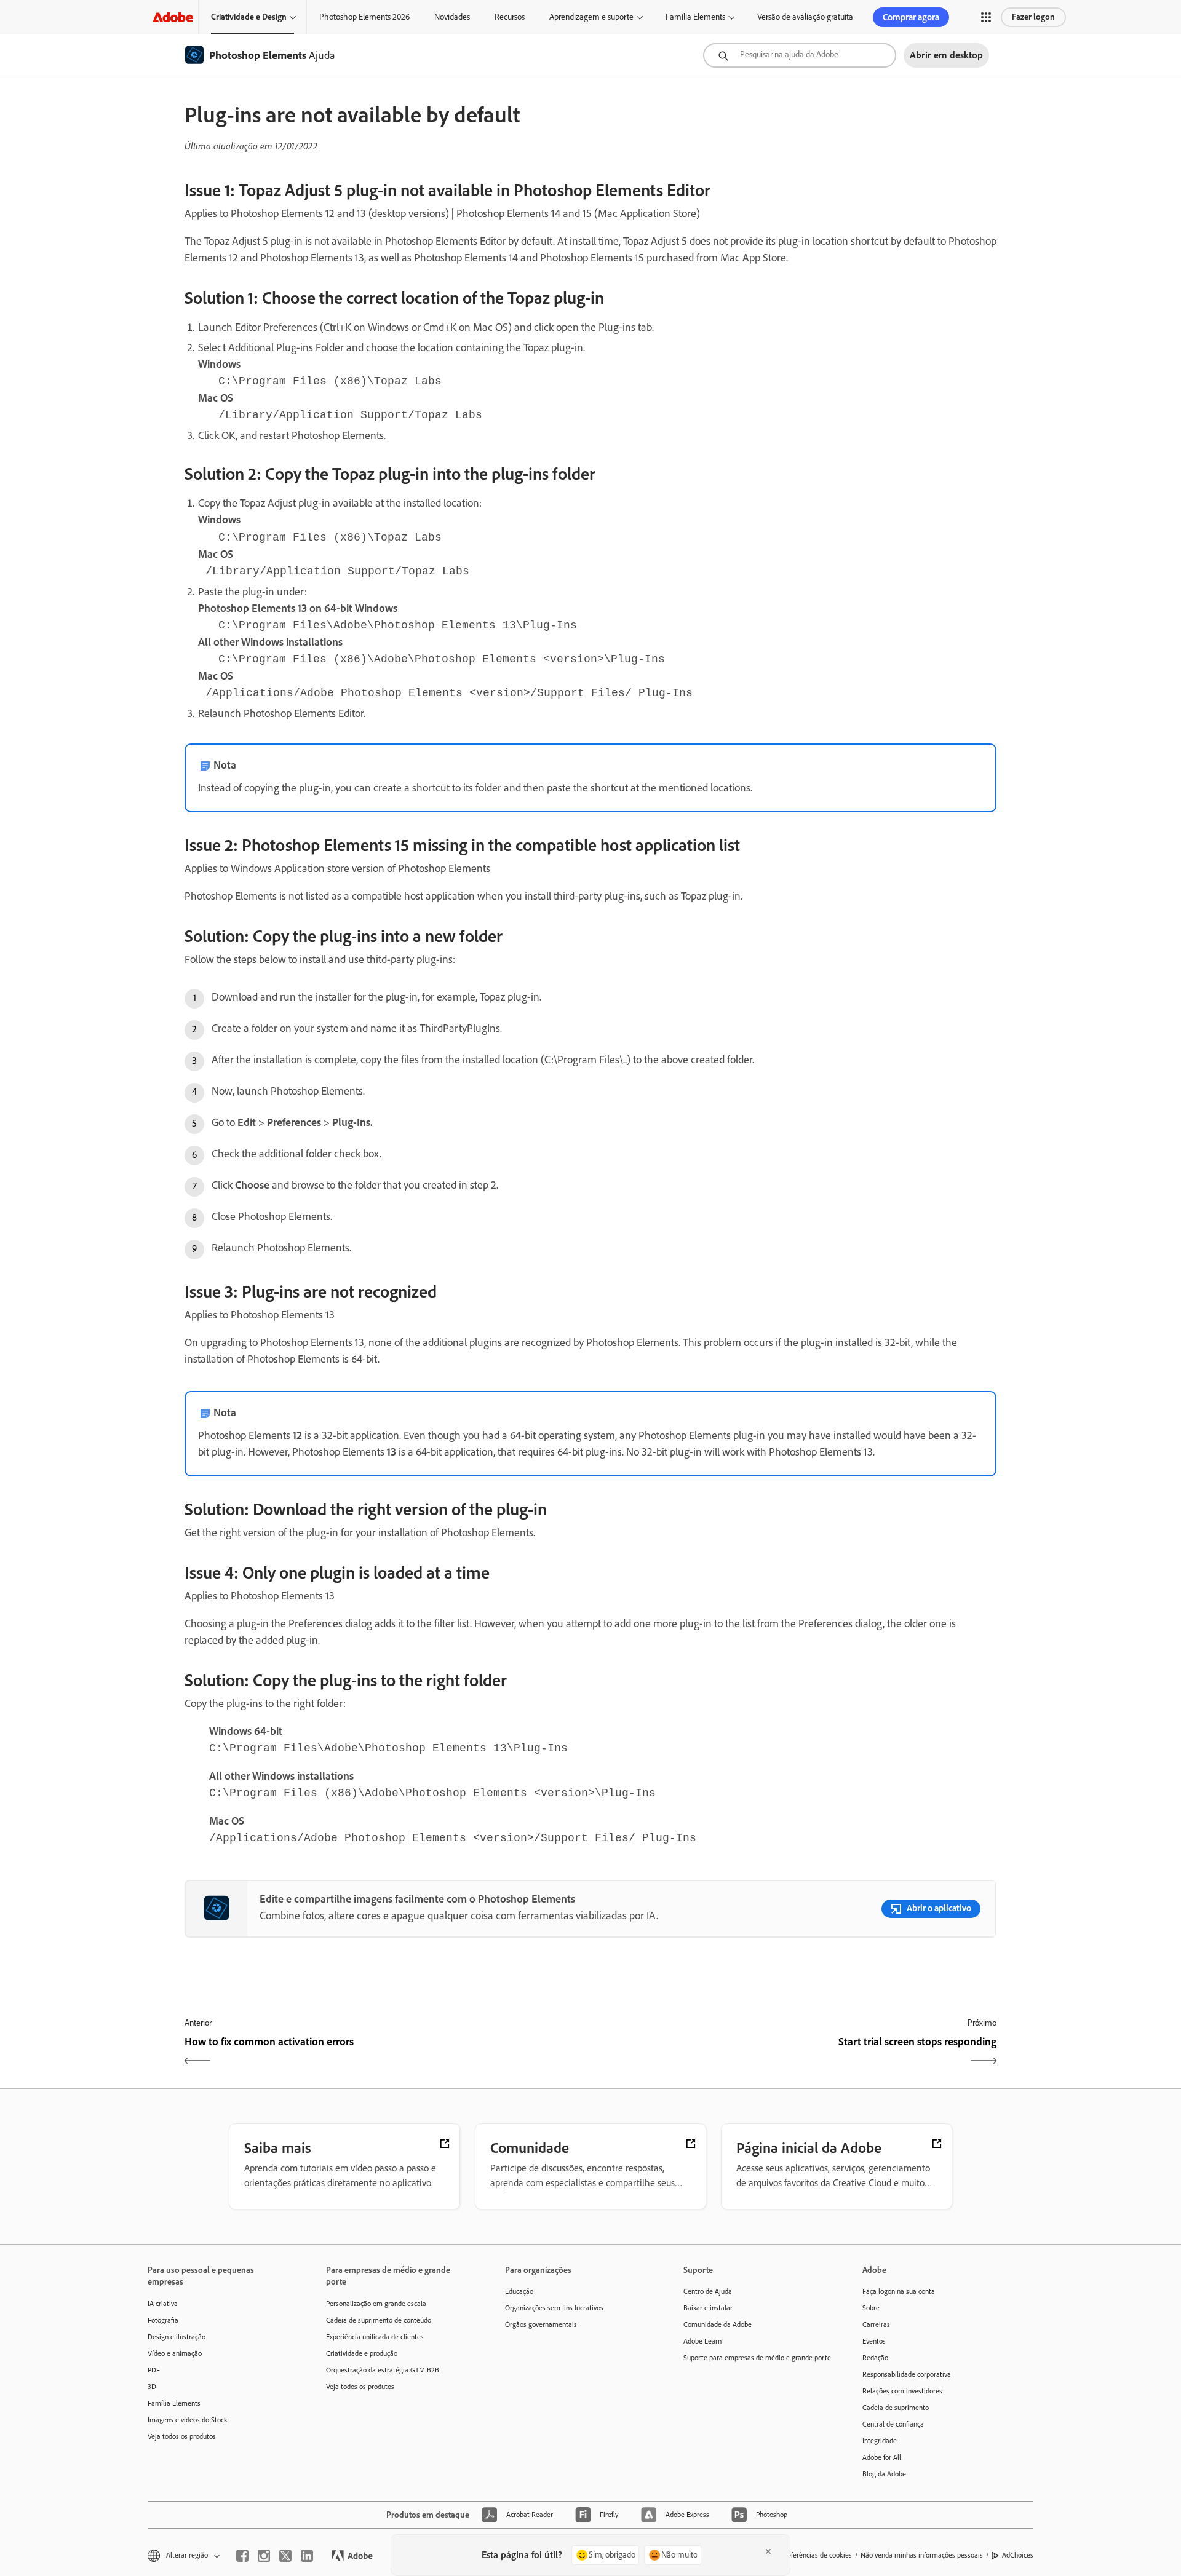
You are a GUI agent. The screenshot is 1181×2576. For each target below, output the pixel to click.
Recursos (510, 17)
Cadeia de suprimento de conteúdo (379, 2320)
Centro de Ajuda (708, 2291)
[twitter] (285, 2556)
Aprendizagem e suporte (591, 17)
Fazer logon (1033, 17)
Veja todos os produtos (182, 2436)
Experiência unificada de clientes (375, 2337)
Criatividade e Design (249, 17)
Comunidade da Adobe (718, 2324)
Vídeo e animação (175, 2353)
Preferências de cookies (817, 2555)
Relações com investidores (902, 2391)
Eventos (874, 2341)
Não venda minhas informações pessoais (922, 2555)
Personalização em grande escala (376, 2304)
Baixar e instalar (708, 2308)
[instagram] (264, 2556)
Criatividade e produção (362, 2353)
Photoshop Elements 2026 (364, 17)
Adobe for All (882, 2457)
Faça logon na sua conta (899, 2291)
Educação (519, 2291)
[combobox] (800, 55)
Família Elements (695, 17)
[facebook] (242, 2556)
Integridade (880, 2441)
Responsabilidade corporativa (907, 2374)
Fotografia (163, 2320)
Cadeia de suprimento (896, 2408)
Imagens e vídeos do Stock (188, 2420)
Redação (875, 2358)
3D (152, 2387)
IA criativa (163, 2304)
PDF (154, 2370)
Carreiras (876, 2324)
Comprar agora (911, 17)
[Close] (768, 2551)
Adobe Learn (702, 2341)
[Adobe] (173, 17)
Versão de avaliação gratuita (805, 17)
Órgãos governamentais (541, 2324)
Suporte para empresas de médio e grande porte (754, 2358)
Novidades (452, 17)
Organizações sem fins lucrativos (554, 2308)
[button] (986, 17)
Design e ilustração (177, 2337)
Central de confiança (893, 2424)
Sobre (871, 2308)
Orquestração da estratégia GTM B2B (383, 2370)
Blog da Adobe (884, 2474)
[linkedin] (307, 2556)
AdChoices (1018, 2555)
